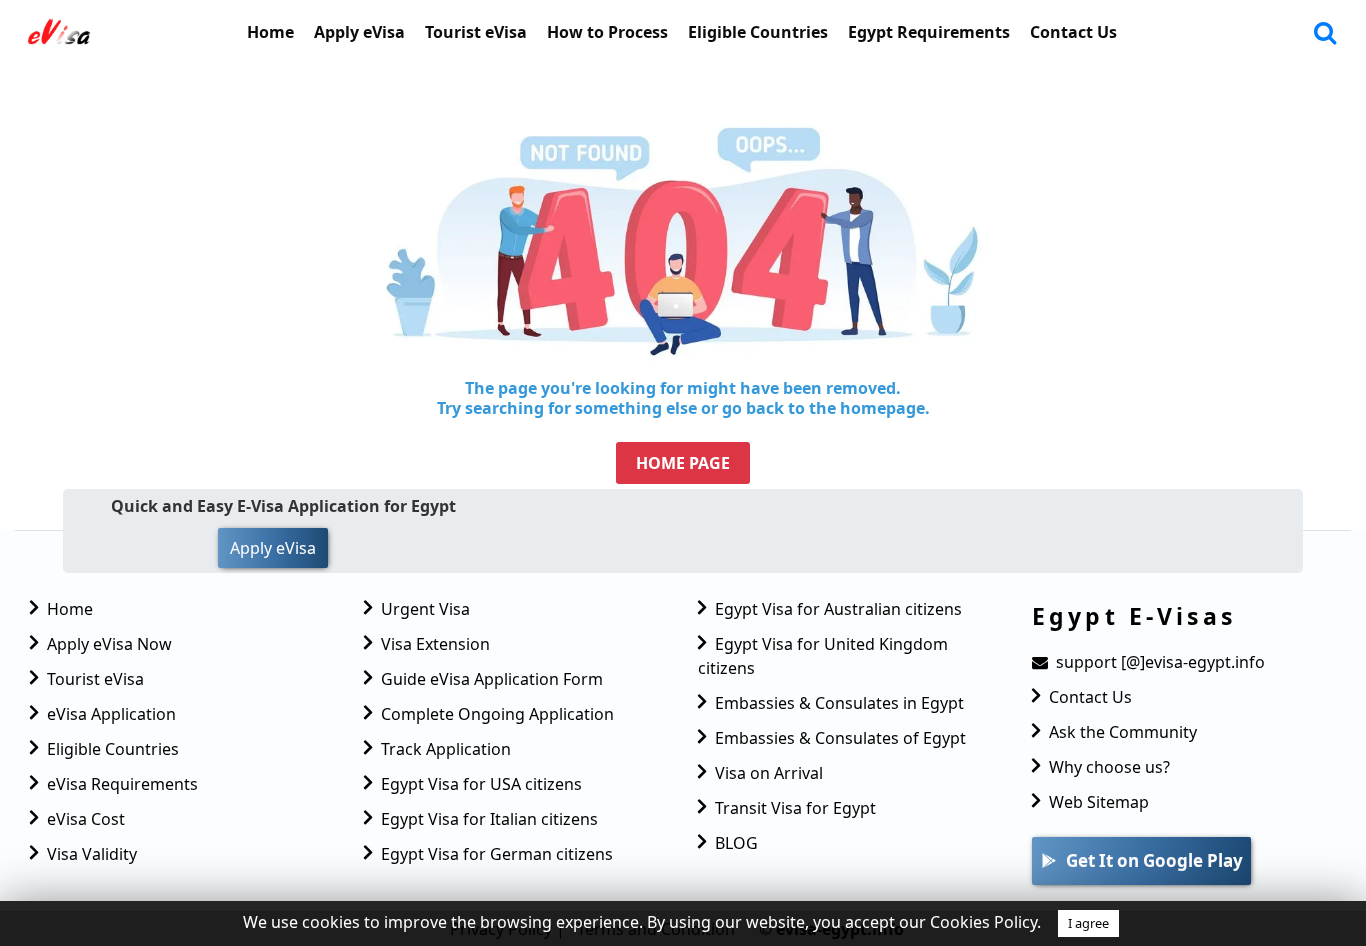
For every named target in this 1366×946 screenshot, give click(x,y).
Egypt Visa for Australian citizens (838, 609)
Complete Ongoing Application (497, 714)
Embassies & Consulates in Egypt (839, 703)
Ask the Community (1123, 732)
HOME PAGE (683, 463)
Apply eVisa (359, 32)
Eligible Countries (758, 32)
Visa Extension (435, 644)
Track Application (446, 749)
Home (270, 32)
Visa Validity (92, 854)
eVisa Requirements (122, 784)
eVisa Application (111, 714)
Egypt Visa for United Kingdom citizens (823, 656)
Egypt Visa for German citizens (497, 854)
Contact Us (1073, 32)
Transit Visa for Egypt (795, 808)
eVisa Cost (86, 819)
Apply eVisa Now (109, 644)
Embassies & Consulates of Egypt (840, 738)
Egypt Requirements (929, 32)
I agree (1088, 923)
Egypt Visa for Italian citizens (489, 819)
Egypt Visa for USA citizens (481, 784)
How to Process (607, 32)
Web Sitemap (1099, 802)
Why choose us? (1109, 767)
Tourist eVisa (476, 32)
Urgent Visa (425, 609)
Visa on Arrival (769, 773)
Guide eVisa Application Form (492, 679)
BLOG (736, 843)
